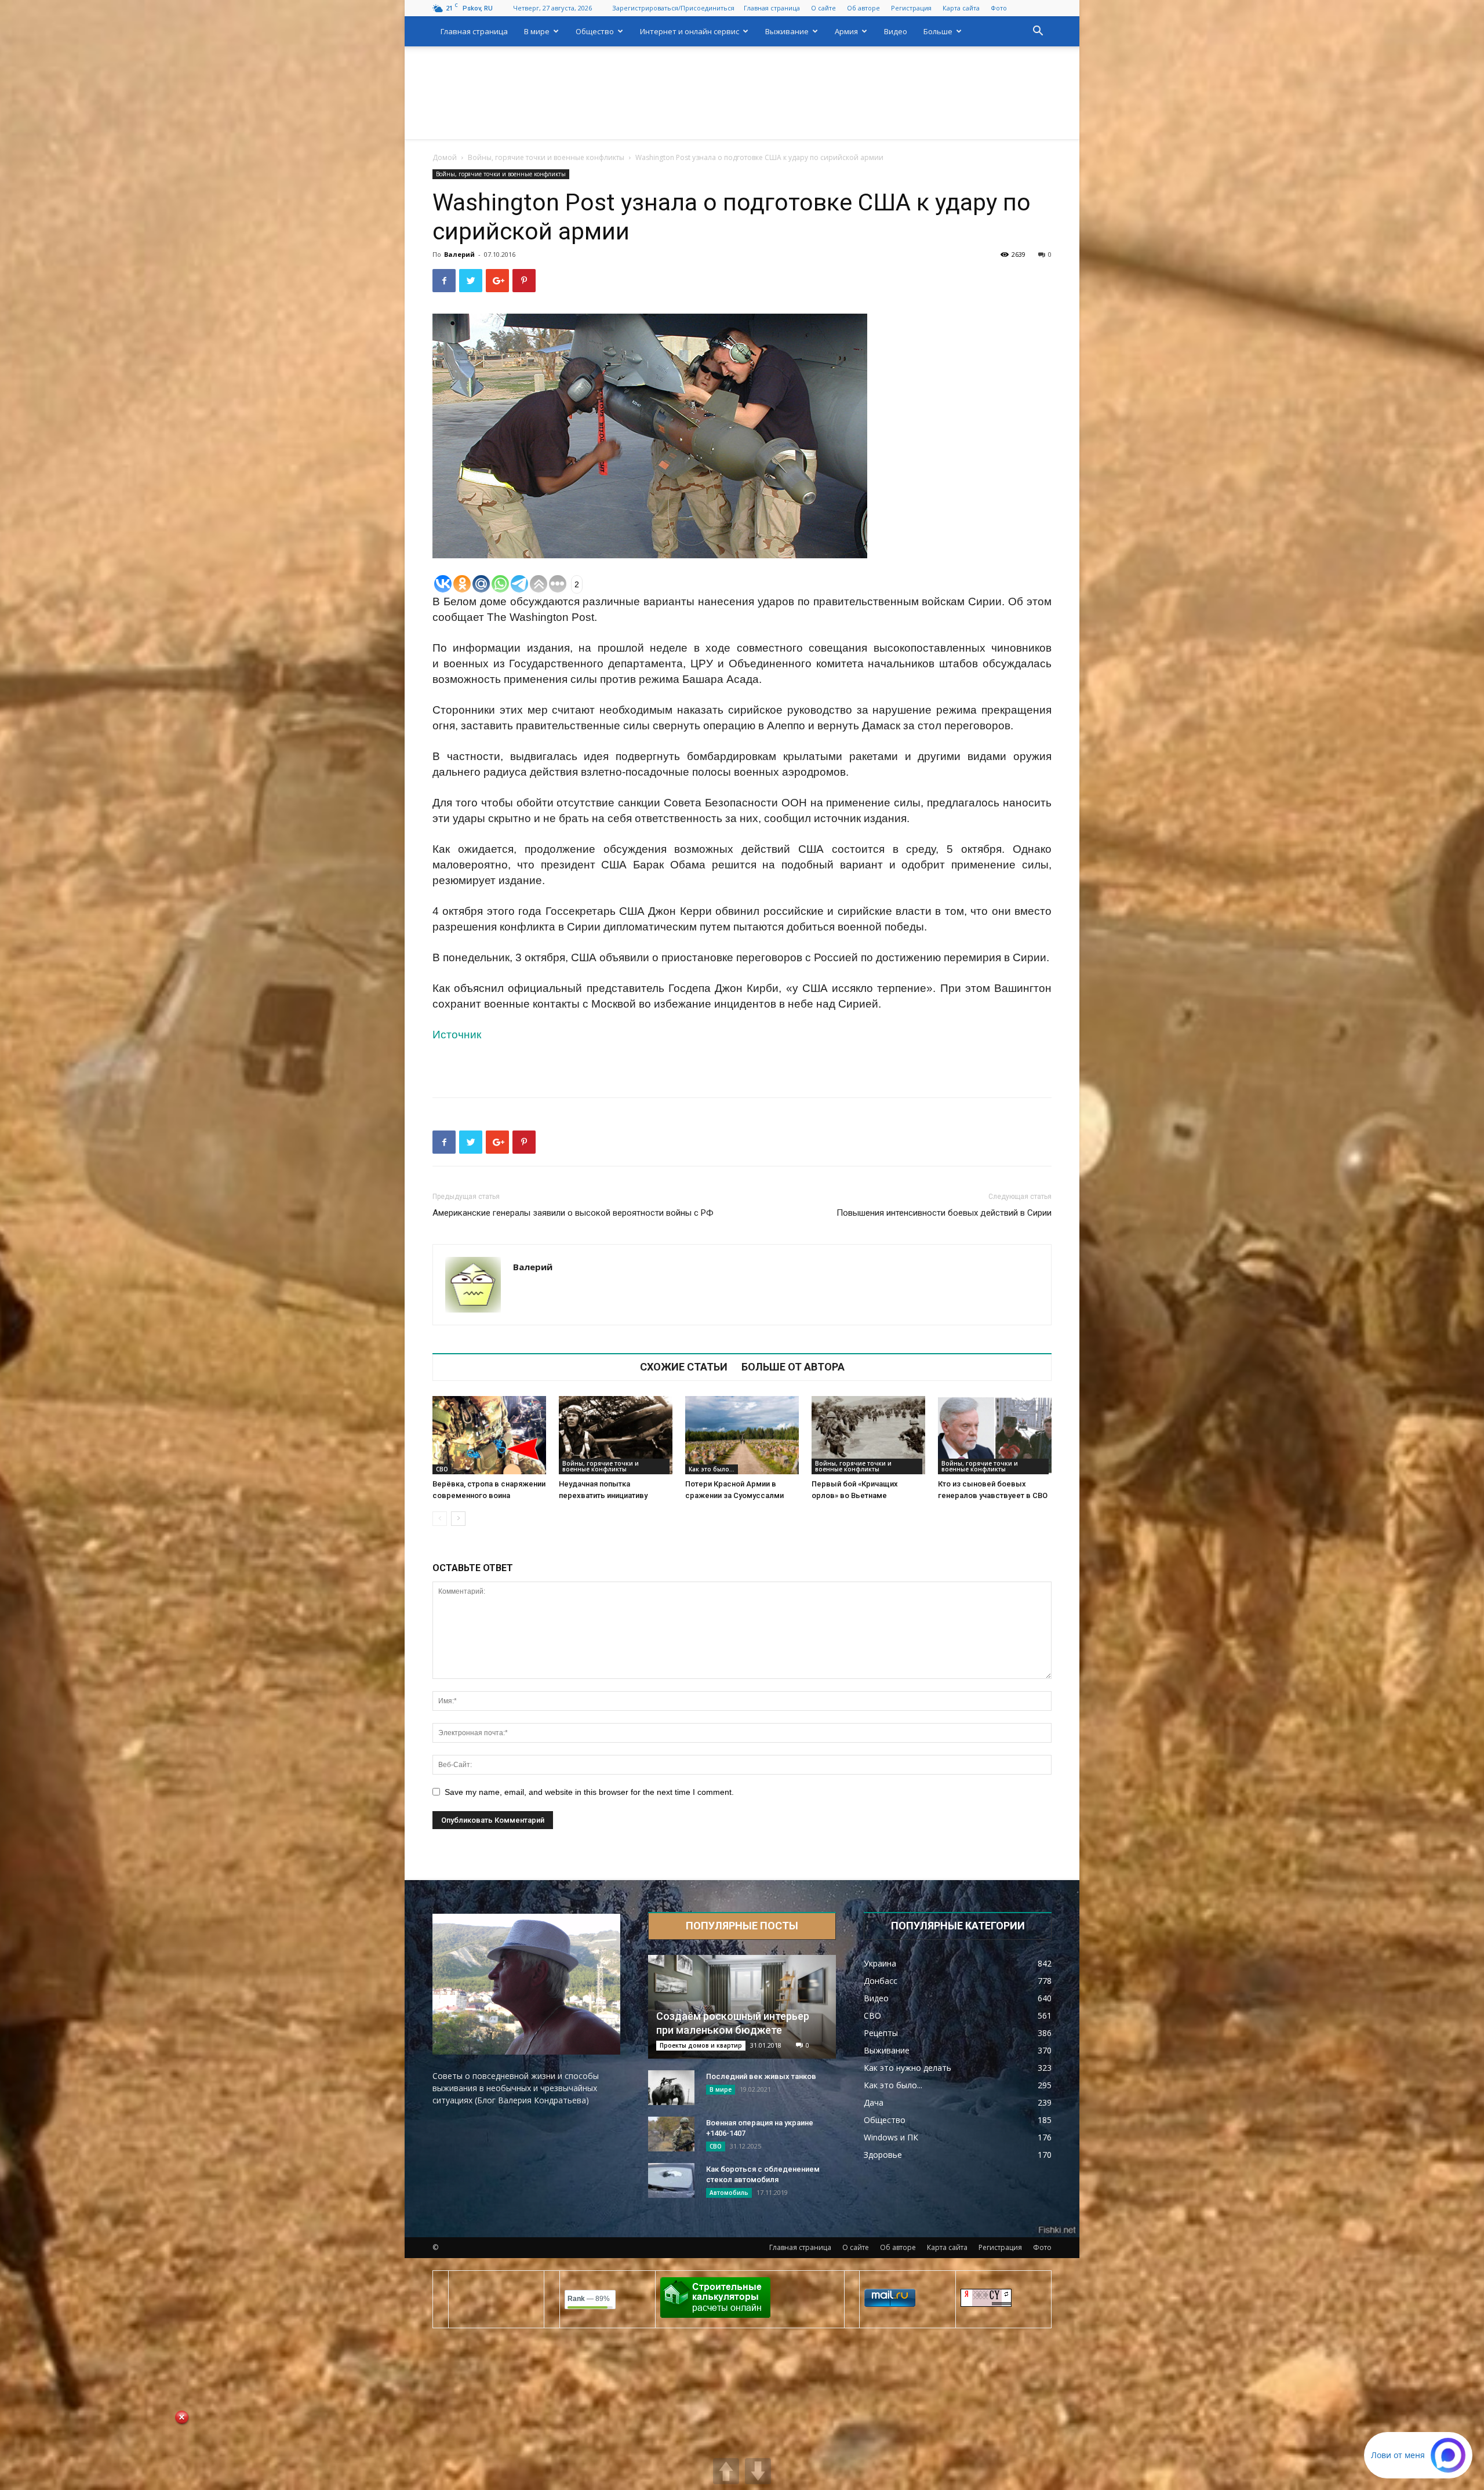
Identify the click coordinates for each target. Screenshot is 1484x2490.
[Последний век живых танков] (671, 2088)
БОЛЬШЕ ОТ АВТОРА (793, 1367)
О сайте (823, 8)
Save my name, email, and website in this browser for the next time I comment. (589, 1792)
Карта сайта (961, 8)
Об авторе (863, 8)
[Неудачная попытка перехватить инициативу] (616, 1435)
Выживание (787, 31)
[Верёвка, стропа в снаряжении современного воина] (489, 1435)
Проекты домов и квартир (701, 2045)
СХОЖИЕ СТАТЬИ (684, 1367)
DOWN (758, 2471)
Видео (896, 31)
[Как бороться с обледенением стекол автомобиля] (671, 2180)
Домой (445, 157)
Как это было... (712, 1469)
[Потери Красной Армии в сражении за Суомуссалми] (742, 1435)
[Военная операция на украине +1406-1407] (671, 2134)
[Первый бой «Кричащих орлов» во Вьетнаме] (868, 1435)
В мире (537, 31)
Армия (846, 31)
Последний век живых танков (761, 2076)
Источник (457, 1035)
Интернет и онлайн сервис (690, 31)
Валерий (459, 254)
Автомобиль (729, 2193)
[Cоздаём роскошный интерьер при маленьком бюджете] (742, 2007)
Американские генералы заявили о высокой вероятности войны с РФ (573, 1213)
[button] (1038, 32)
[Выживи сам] (742, 93)
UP (726, 2471)
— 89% (589, 2299)
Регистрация (911, 8)
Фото (999, 8)
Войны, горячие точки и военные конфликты (546, 157)
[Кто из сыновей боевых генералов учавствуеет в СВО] (995, 1435)
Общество (595, 31)
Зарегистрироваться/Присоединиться (673, 8)
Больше (938, 31)
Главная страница (772, 8)
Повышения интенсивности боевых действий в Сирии (944, 1213)
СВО (442, 1469)
